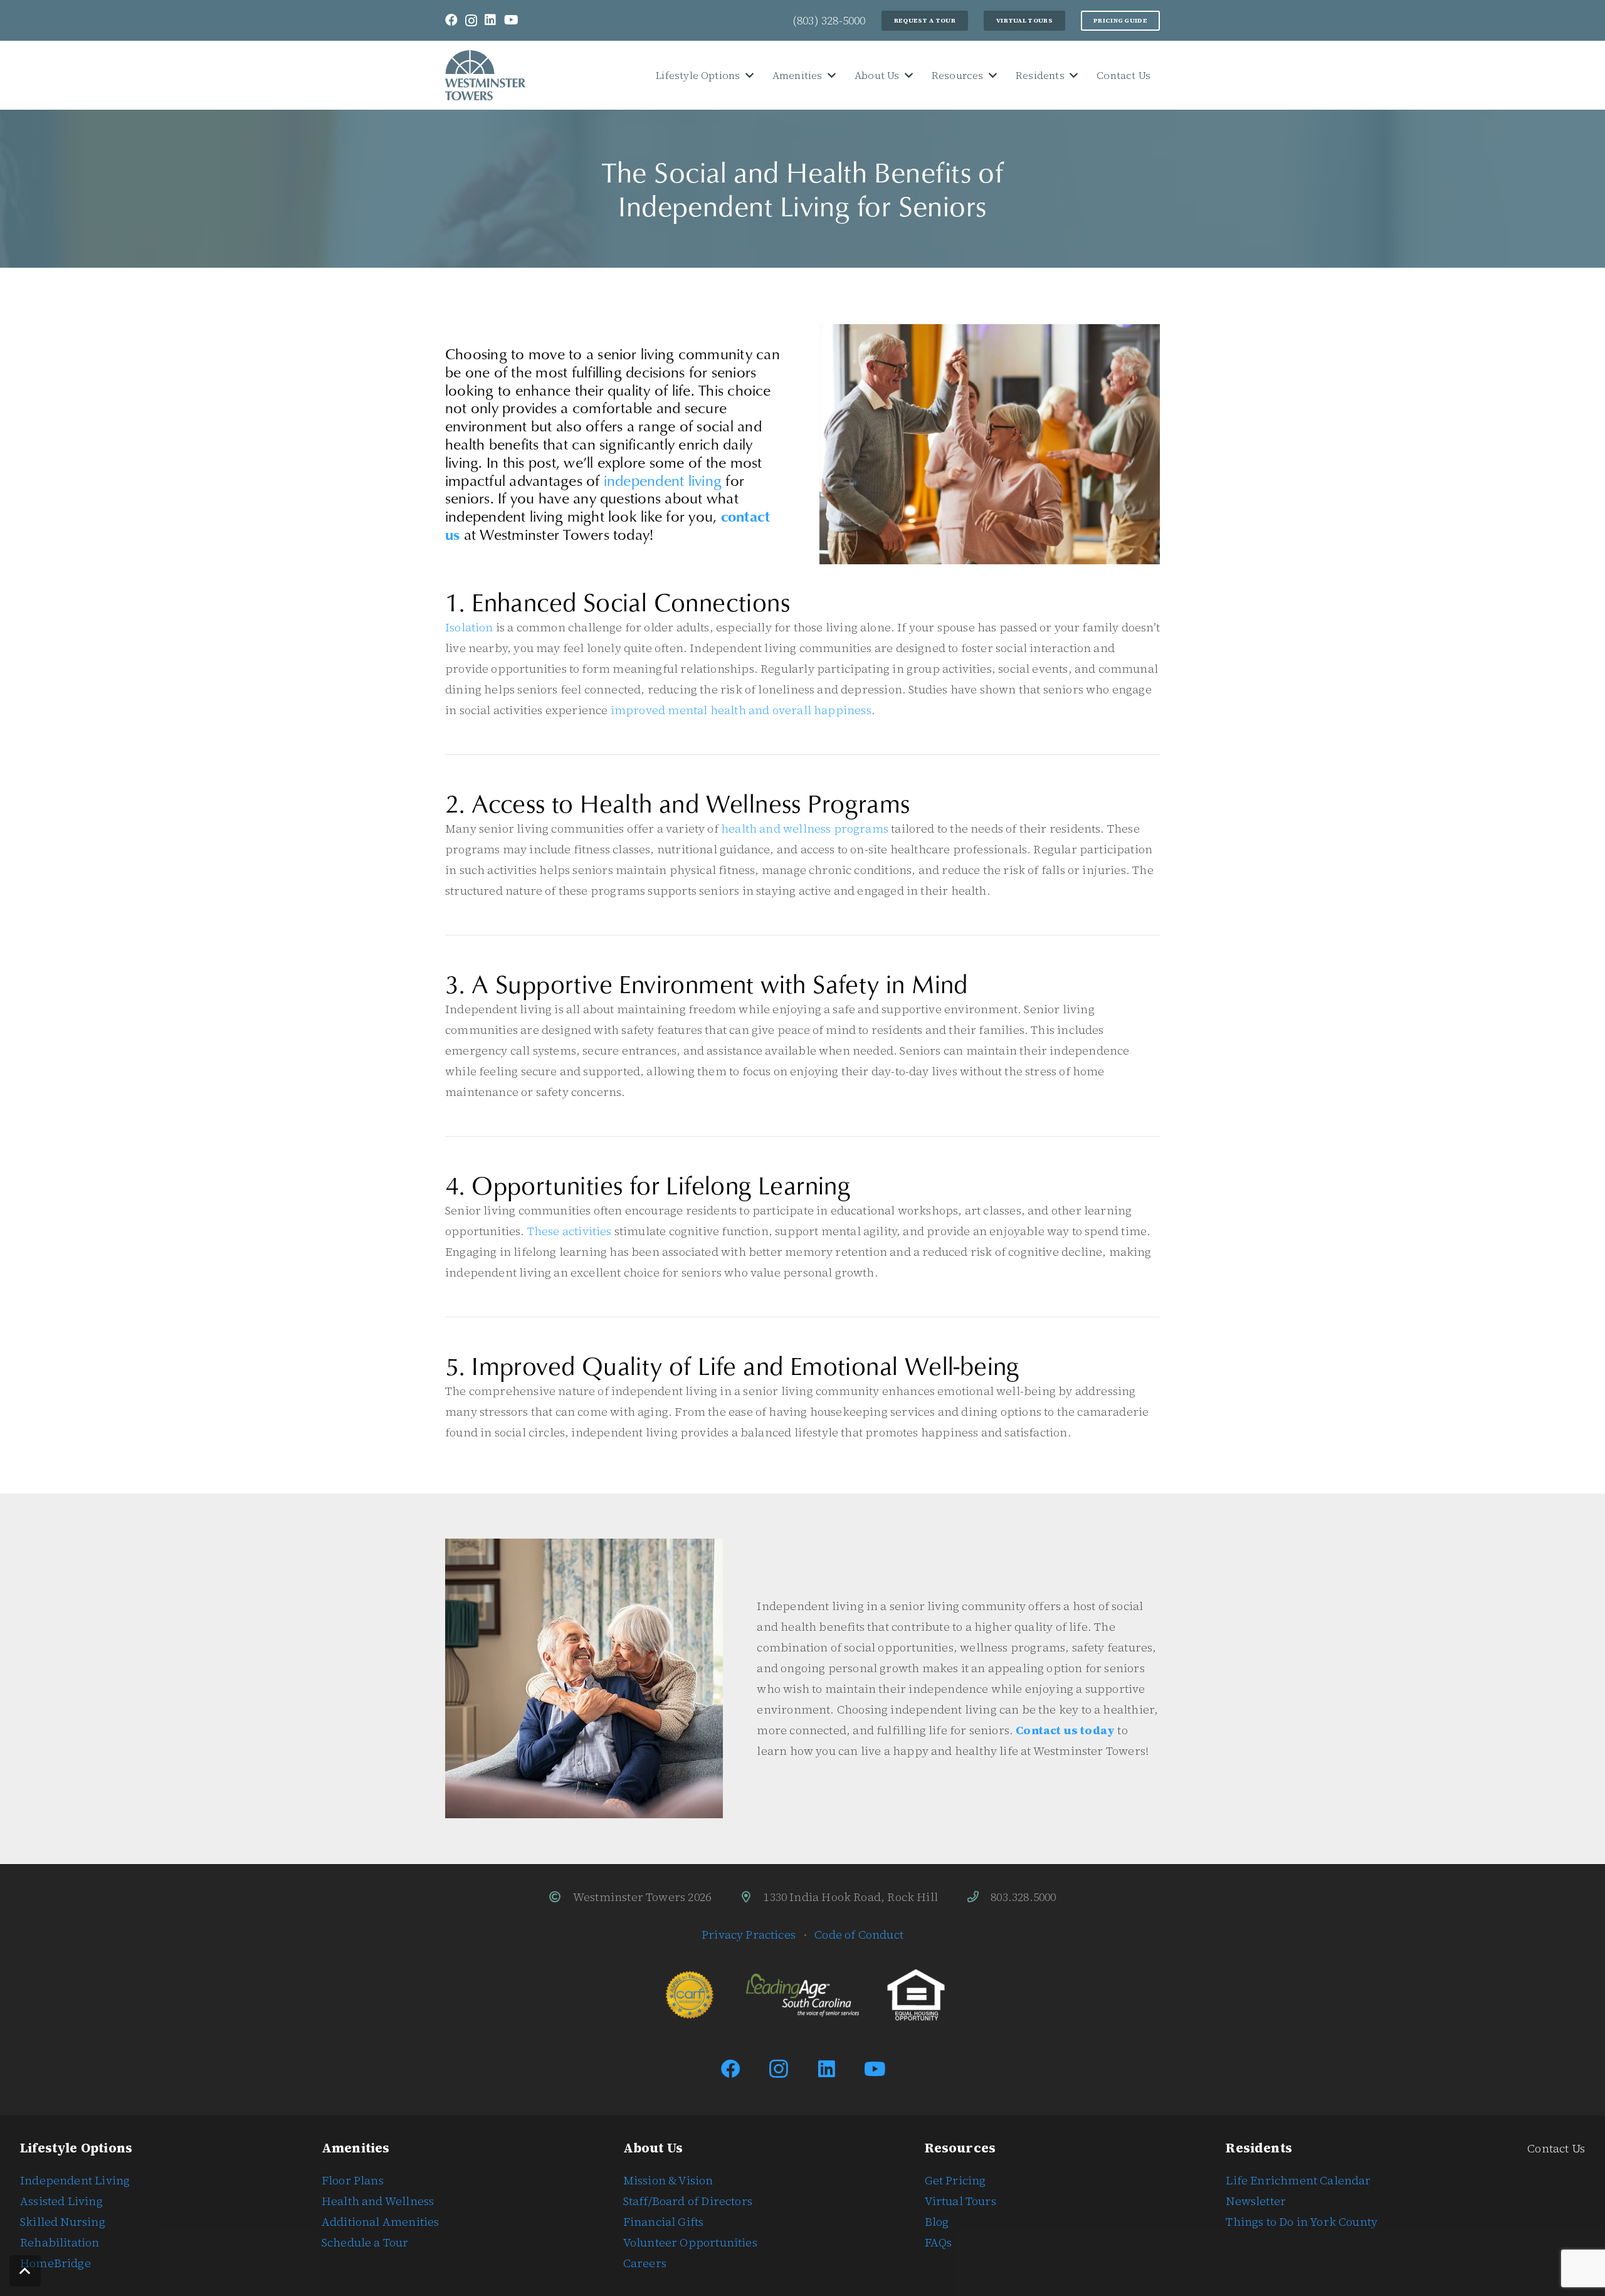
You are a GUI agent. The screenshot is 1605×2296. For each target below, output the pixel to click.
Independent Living (75, 2180)
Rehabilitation (60, 2242)
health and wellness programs (805, 829)
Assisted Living (61, 2201)
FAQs (939, 2242)
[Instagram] (471, 21)
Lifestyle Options (76, 2148)
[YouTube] (511, 20)
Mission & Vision (668, 2180)
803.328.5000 (1023, 1897)
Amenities (356, 2148)
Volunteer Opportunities (690, 2242)
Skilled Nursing (63, 2222)
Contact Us (1556, 2148)
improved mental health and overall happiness (741, 710)
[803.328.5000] (979, 1897)
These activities (570, 1231)
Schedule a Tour (365, 2242)
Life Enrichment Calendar (1298, 2180)
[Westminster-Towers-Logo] (485, 75)
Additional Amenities (381, 2222)
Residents (1259, 2148)
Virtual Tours (960, 2201)
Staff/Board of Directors (688, 2201)
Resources (960, 2148)
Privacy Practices (749, 1935)
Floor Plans (353, 2180)
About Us (653, 2148)
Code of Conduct (859, 1935)
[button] (747, 76)
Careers (645, 2263)
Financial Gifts (664, 2222)
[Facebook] (451, 20)
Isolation (469, 627)
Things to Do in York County (1302, 2222)
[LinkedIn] (490, 20)
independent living (663, 480)
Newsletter (1256, 2201)
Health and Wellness (378, 2201)
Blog (937, 2222)
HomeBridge (55, 2263)
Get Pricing (955, 2180)
